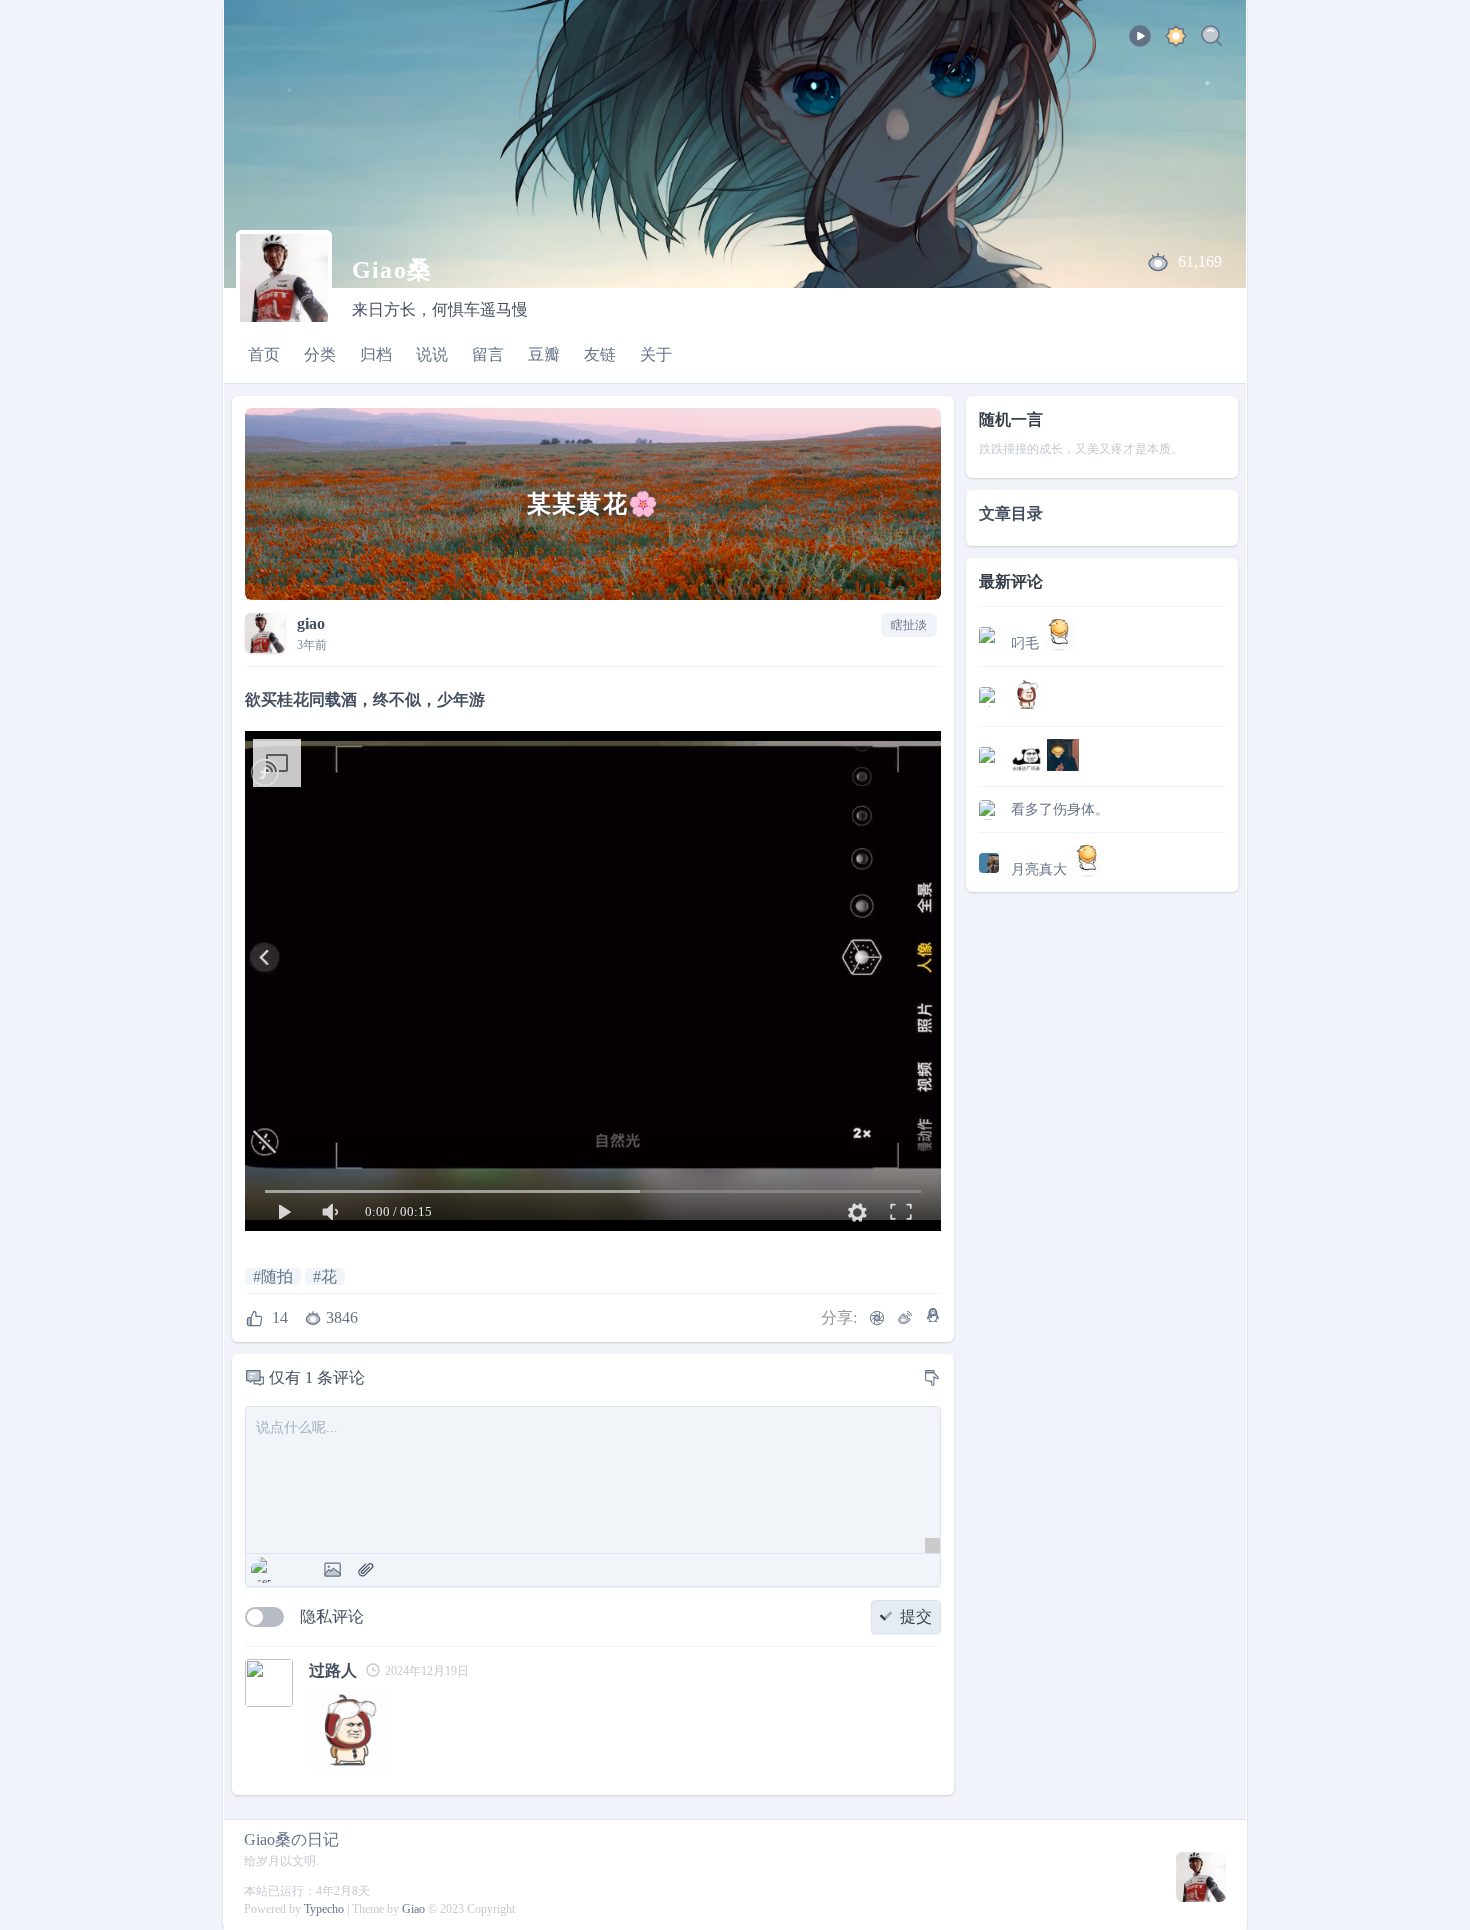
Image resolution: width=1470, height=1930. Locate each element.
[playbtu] (1140, 42)
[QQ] (933, 1315)
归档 (376, 354)
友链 (600, 354)
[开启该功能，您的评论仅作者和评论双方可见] (264, 1617)
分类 (320, 354)
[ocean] (1176, 39)
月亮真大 (1041, 869)
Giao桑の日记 (291, 1839)
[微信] (877, 1318)
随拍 (277, 1276)
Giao (413, 1909)
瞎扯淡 (909, 625)
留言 (488, 354)
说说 (432, 354)
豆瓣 (544, 354)
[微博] (905, 1318)
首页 (264, 354)
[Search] (1212, 39)
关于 (656, 354)
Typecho (324, 1909)
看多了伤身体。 (1060, 809)
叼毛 (1027, 643)
